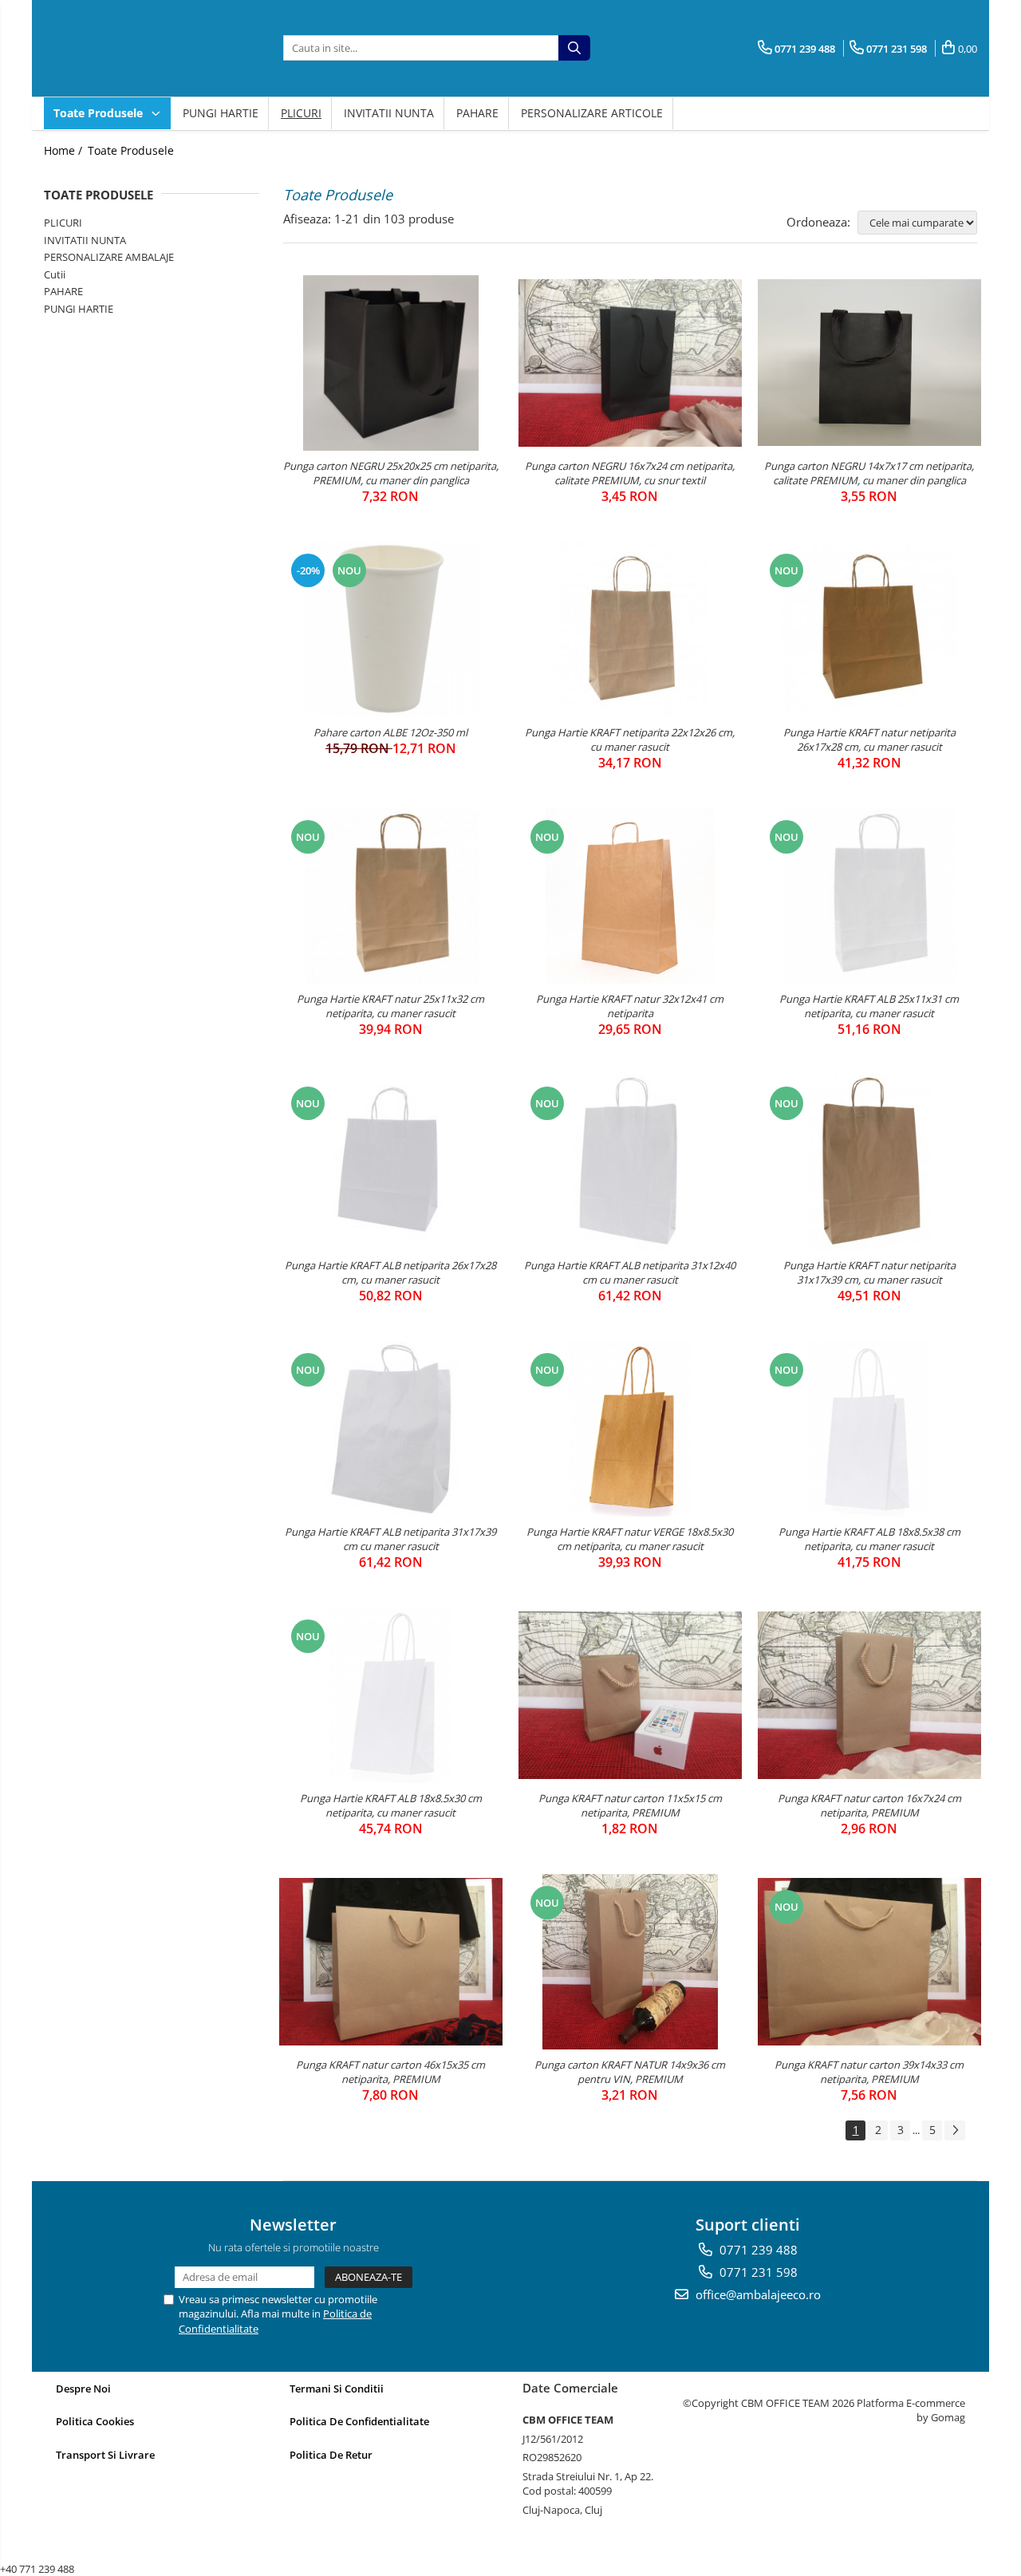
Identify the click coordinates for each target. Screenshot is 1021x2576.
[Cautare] (574, 48)
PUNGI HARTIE (221, 113)
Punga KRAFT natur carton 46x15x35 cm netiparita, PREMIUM (390, 2072)
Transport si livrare (105, 2455)
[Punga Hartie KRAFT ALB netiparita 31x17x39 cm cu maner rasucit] (391, 1429)
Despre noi (83, 2389)
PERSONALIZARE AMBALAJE (109, 257)
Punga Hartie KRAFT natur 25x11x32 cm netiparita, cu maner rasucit (390, 1006)
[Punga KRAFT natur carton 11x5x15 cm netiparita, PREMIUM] (630, 1695)
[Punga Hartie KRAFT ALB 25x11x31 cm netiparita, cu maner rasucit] (869, 896)
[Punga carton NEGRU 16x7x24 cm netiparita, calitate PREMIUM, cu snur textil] (630, 363)
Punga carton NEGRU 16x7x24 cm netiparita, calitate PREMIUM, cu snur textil (630, 473)
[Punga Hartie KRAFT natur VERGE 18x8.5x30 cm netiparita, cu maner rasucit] (630, 1429)
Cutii (55, 274)
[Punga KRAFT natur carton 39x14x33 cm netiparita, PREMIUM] (869, 1962)
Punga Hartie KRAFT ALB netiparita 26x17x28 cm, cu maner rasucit (390, 1272)
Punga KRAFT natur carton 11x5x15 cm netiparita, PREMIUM (630, 1805)
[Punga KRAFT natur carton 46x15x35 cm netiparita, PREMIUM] (391, 1962)
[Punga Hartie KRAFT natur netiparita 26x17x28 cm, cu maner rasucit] (869, 629)
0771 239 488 (757, 2250)
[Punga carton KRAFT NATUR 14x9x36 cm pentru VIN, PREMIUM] (630, 1962)
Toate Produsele (100, 113)
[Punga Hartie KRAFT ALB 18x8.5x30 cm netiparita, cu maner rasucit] (391, 1695)
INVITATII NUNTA (389, 113)
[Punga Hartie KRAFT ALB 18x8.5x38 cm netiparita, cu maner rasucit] (869, 1429)
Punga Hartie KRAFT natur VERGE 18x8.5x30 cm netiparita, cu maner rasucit (630, 1539)
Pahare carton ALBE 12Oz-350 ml (390, 732)
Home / (65, 150)
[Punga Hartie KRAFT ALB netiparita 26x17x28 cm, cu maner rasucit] (391, 1162)
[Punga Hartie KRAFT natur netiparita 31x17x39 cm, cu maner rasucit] (869, 1162)
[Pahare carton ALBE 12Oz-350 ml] (391, 629)
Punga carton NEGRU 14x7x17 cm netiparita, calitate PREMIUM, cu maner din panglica (869, 473)
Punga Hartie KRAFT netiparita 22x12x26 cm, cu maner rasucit (630, 740)
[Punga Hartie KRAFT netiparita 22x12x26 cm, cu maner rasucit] (630, 629)
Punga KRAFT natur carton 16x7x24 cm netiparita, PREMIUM (869, 1805)
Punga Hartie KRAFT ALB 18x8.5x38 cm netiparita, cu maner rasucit (869, 1539)
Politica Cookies (95, 2421)
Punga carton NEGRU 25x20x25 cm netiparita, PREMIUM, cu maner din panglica (391, 473)
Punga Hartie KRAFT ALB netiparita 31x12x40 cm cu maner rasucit (630, 1272)
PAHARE (477, 113)
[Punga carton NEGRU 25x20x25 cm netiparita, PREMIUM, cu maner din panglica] (391, 363)
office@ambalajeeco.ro (757, 2294)
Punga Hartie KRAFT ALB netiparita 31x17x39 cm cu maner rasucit (390, 1539)
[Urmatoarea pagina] (955, 2130)
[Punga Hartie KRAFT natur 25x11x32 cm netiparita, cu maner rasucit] (391, 896)
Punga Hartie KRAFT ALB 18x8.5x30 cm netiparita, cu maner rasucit (391, 1805)
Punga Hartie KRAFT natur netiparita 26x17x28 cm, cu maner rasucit (869, 740)
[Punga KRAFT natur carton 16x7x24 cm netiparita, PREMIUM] (869, 1695)
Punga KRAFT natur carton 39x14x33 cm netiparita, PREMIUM (869, 2072)
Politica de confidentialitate (359, 2421)
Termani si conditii (337, 2389)
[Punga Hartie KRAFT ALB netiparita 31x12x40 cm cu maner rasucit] (630, 1162)
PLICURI (301, 113)
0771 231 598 (757, 2272)
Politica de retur (331, 2455)
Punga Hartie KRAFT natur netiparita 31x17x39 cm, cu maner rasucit (869, 1272)
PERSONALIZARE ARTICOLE (592, 113)
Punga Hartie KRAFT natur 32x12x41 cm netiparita (630, 1006)
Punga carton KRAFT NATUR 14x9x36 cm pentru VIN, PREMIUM (630, 2072)
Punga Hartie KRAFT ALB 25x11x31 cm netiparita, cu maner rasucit (869, 1006)
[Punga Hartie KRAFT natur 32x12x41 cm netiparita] (630, 896)
